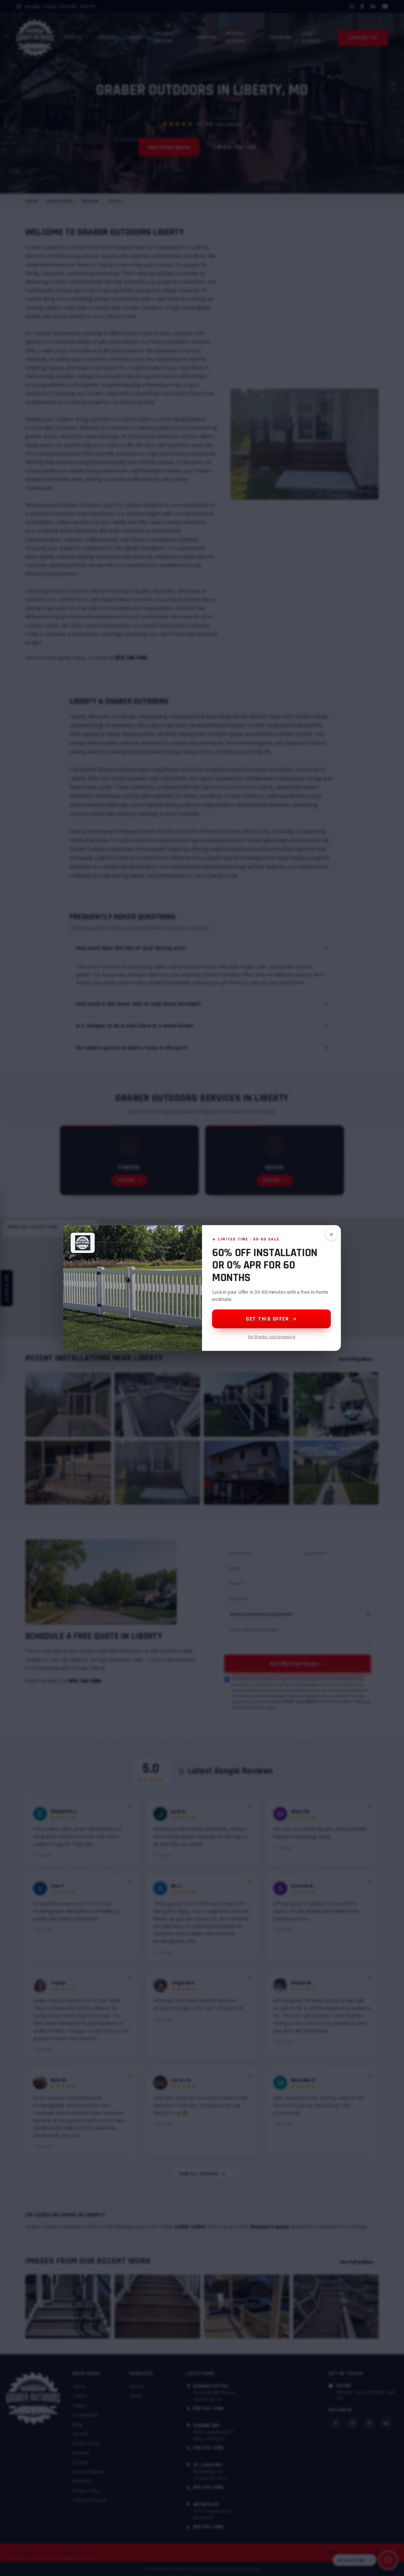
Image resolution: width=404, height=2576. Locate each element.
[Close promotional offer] (331, 1235)
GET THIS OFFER (267, 1319)
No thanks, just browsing (272, 1337)
